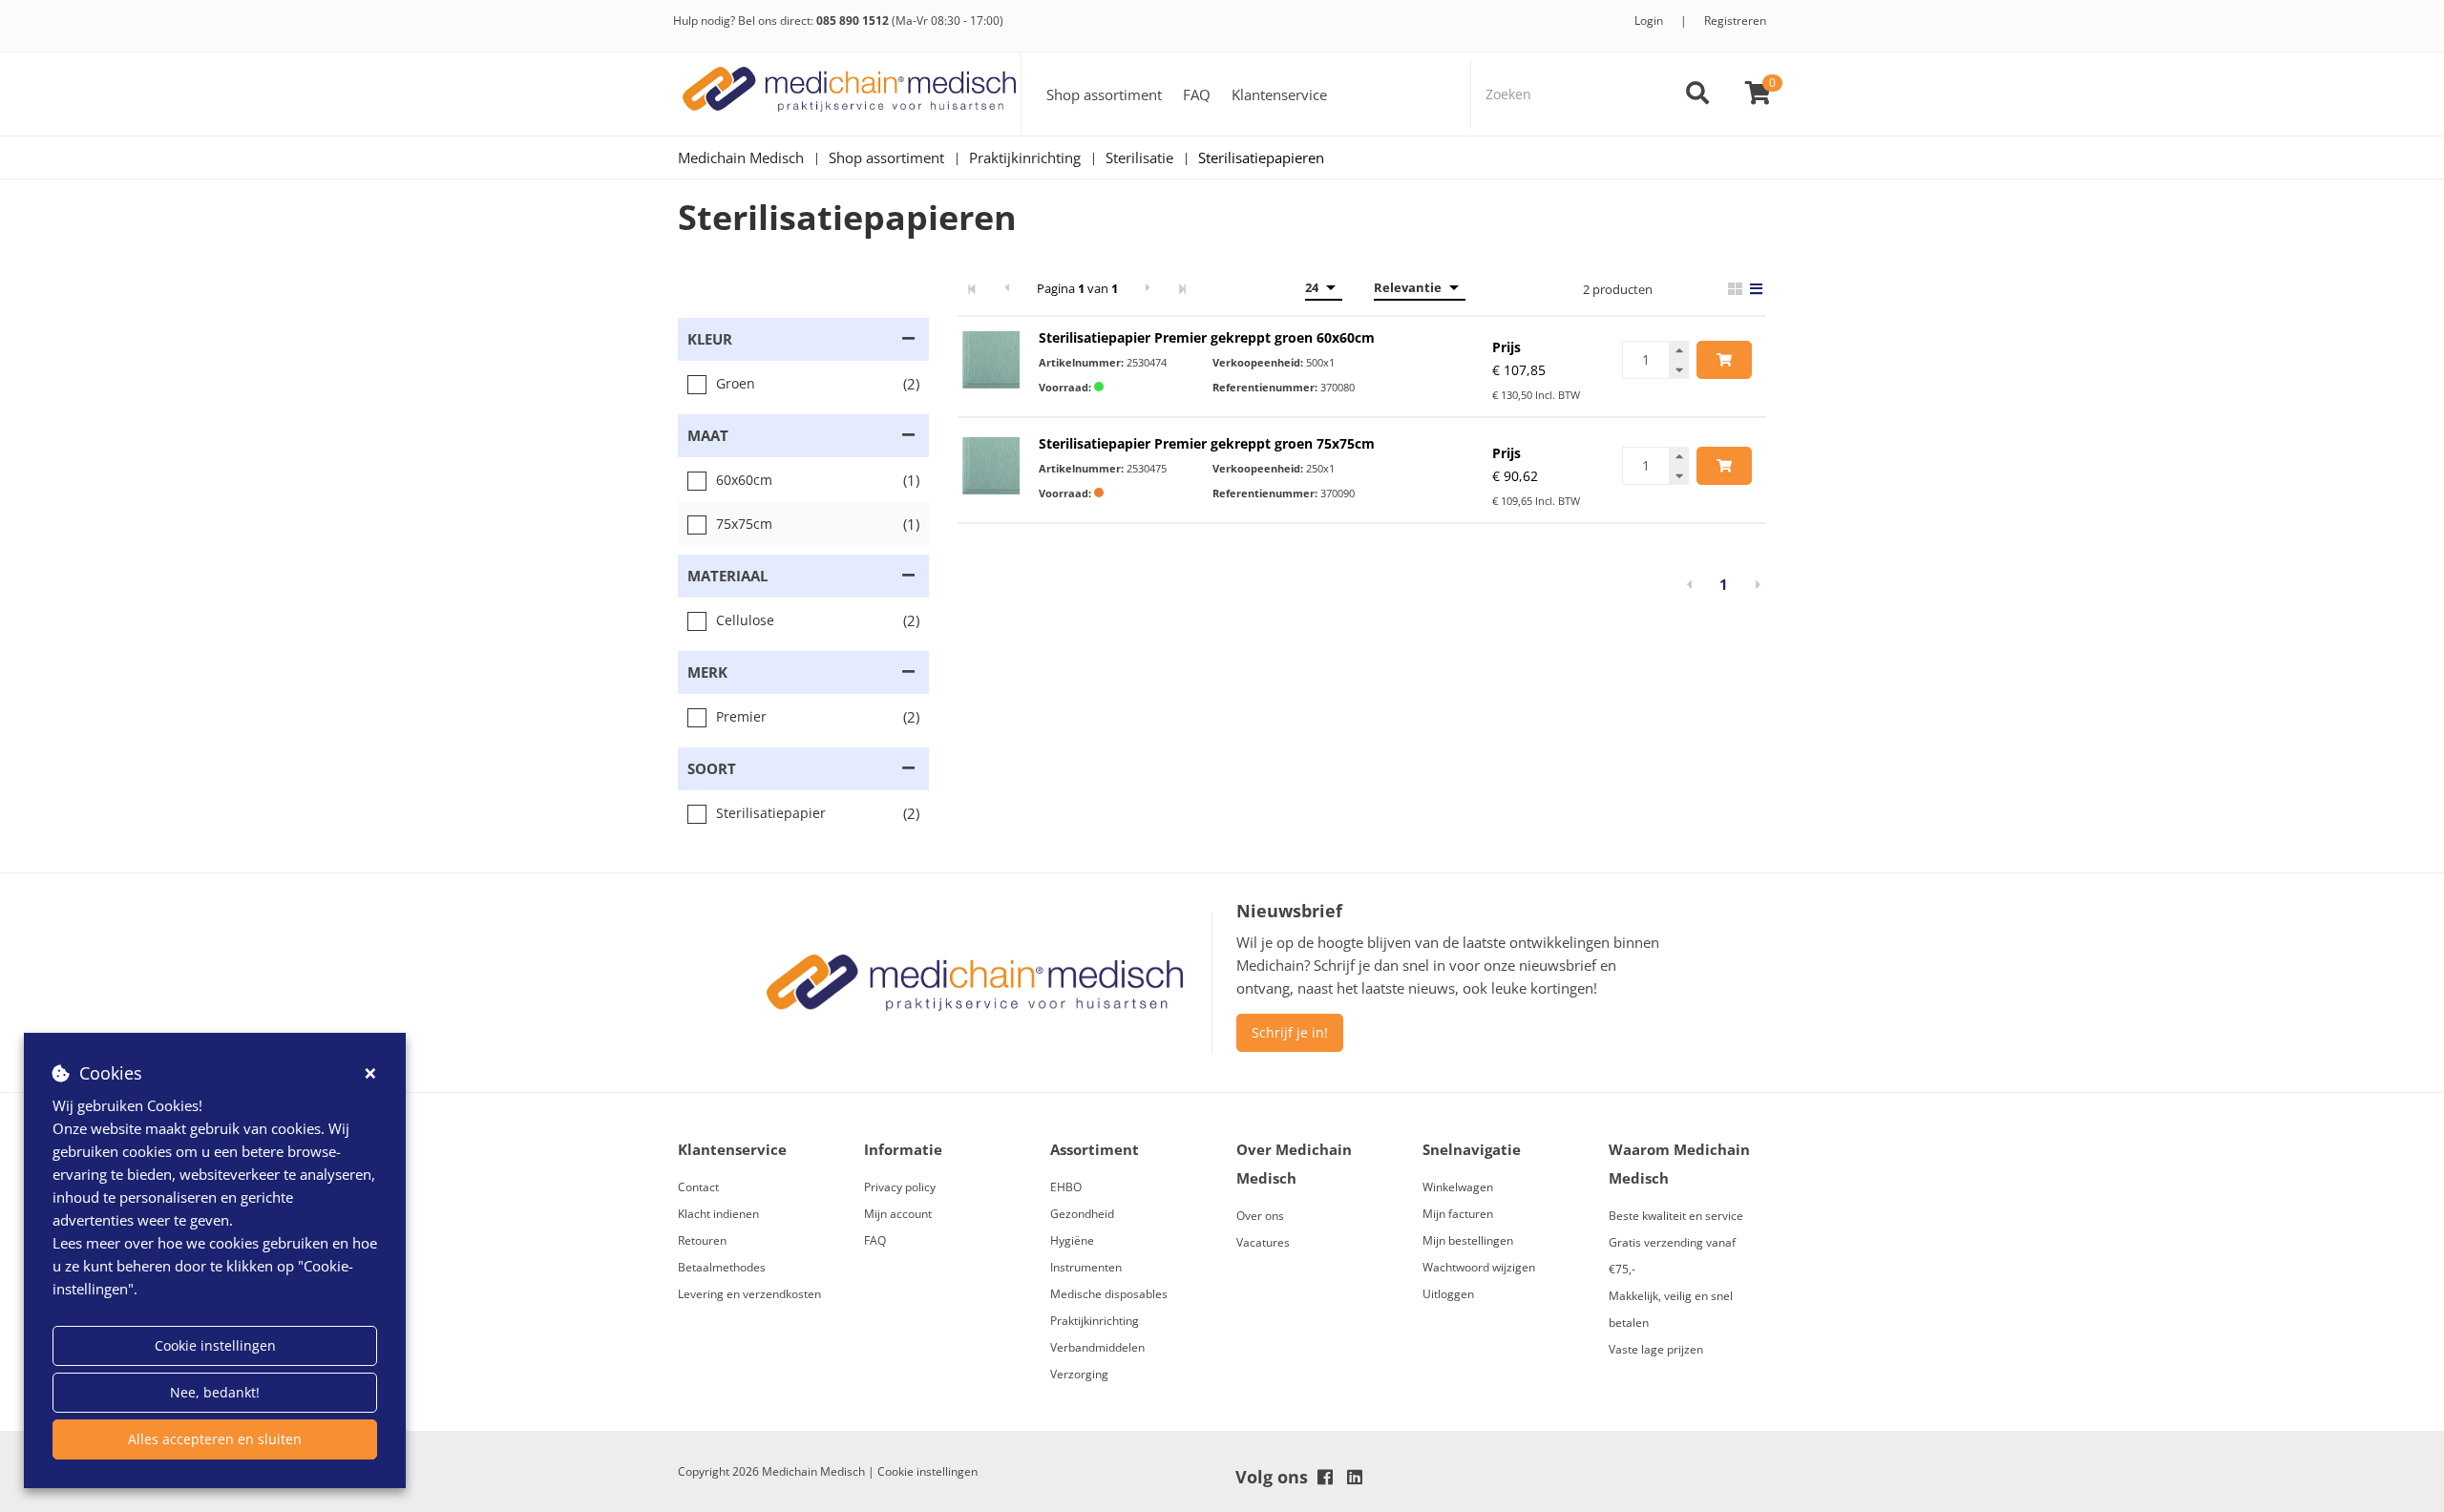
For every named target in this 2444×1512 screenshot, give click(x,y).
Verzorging (1079, 1374)
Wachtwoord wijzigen (1479, 1267)
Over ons (1260, 1216)
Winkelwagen (1458, 1187)
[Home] (850, 94)
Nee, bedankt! (215, 1392)
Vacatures (1263, 1242)
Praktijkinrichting (1095, 1321)
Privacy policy (900, 1187)
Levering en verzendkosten (749, 1294)
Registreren (1735, 21)
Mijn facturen (1458, 1214)
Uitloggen (1448, 1294)
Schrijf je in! (1290, 1032)
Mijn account (898, 1214)
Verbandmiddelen (1097, 1347)
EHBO (1066, 1187)
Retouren (702, 1240)
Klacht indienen (718, 1214)
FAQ (1197, 94)
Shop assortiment (1104, 94)
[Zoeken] (1697, 94)
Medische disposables (1109, 1294)
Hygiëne (1072, 1240)
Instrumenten (1086, 1267)
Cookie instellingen (215, 1345)
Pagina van (1077, 288)
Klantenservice (1279, 94)
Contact (698, 1187)
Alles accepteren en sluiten (215, 1439)
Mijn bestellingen (1468, 1240)
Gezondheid (1082, 1214)
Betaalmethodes (722, 1267)
